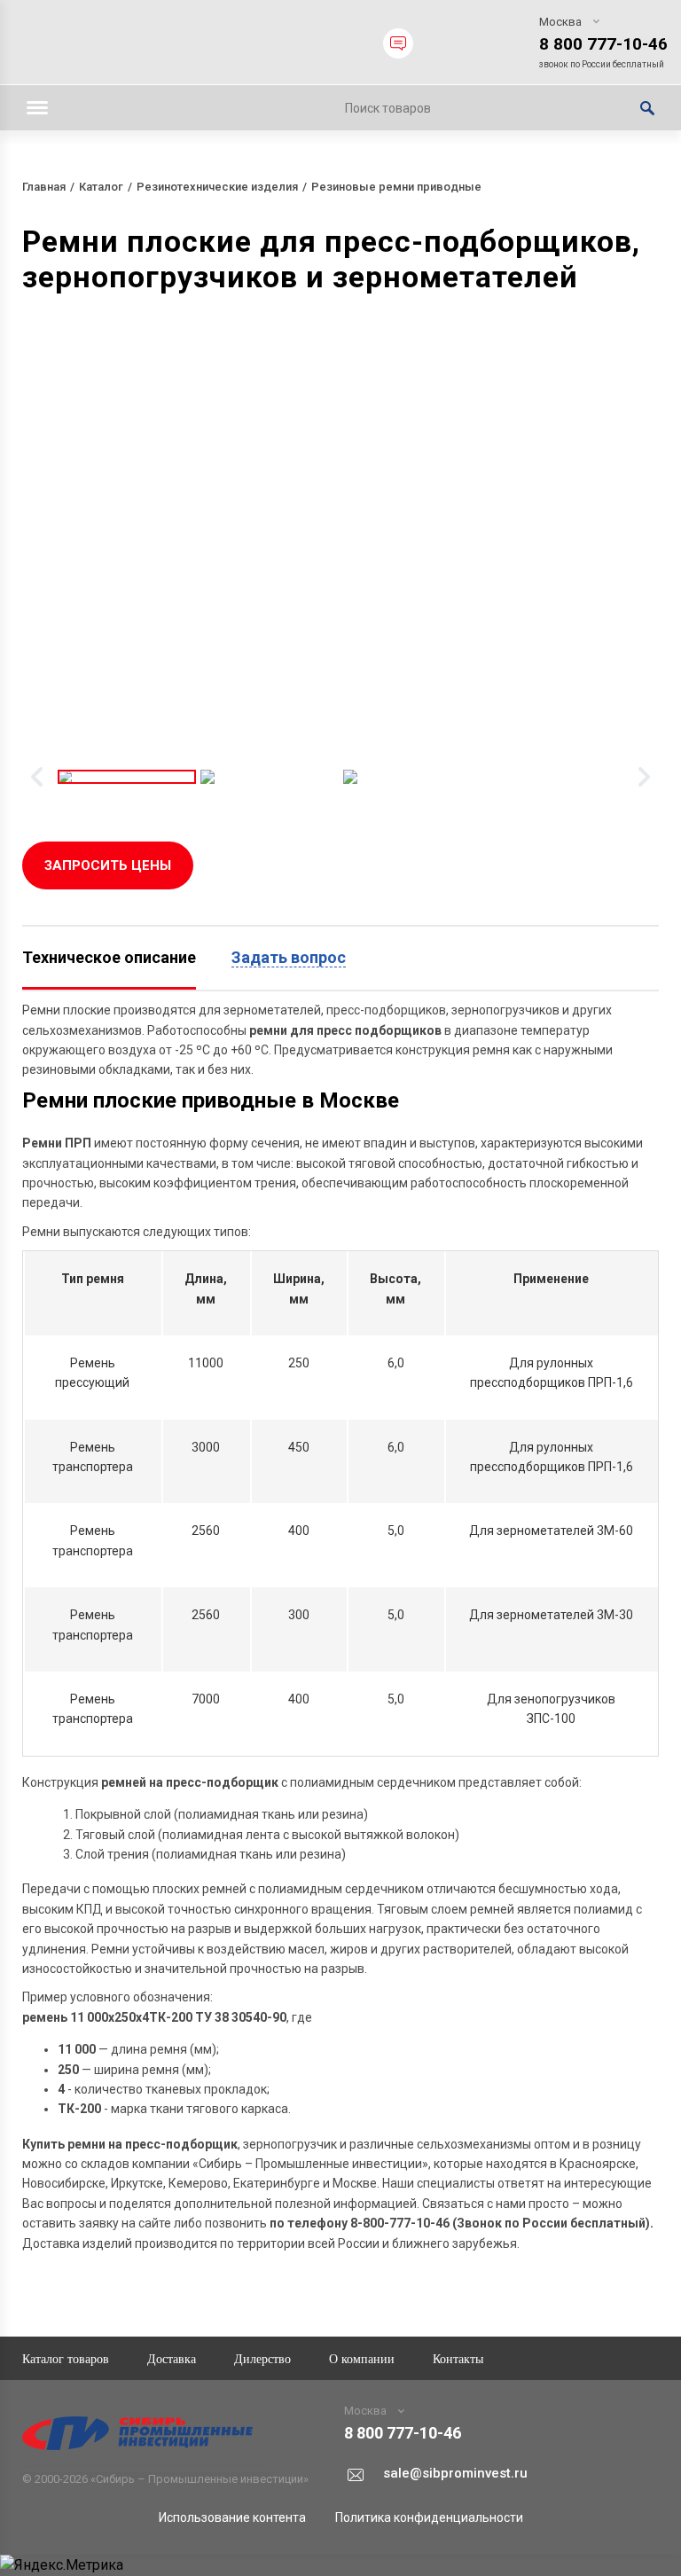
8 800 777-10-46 (603, 44)
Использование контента (232, 2517)
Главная (44, 187)
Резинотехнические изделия (217, 187)
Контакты (458, 2358)
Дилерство (262, 2358)
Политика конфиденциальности (429, 2517)
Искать (647, 108)
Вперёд (644, 777)
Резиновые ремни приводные (396, 187)
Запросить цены (108, 865)
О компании (362, 2358)
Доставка (172, 2358)
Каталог (101, 187)
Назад (37, 777)
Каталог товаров (66, 2358)
